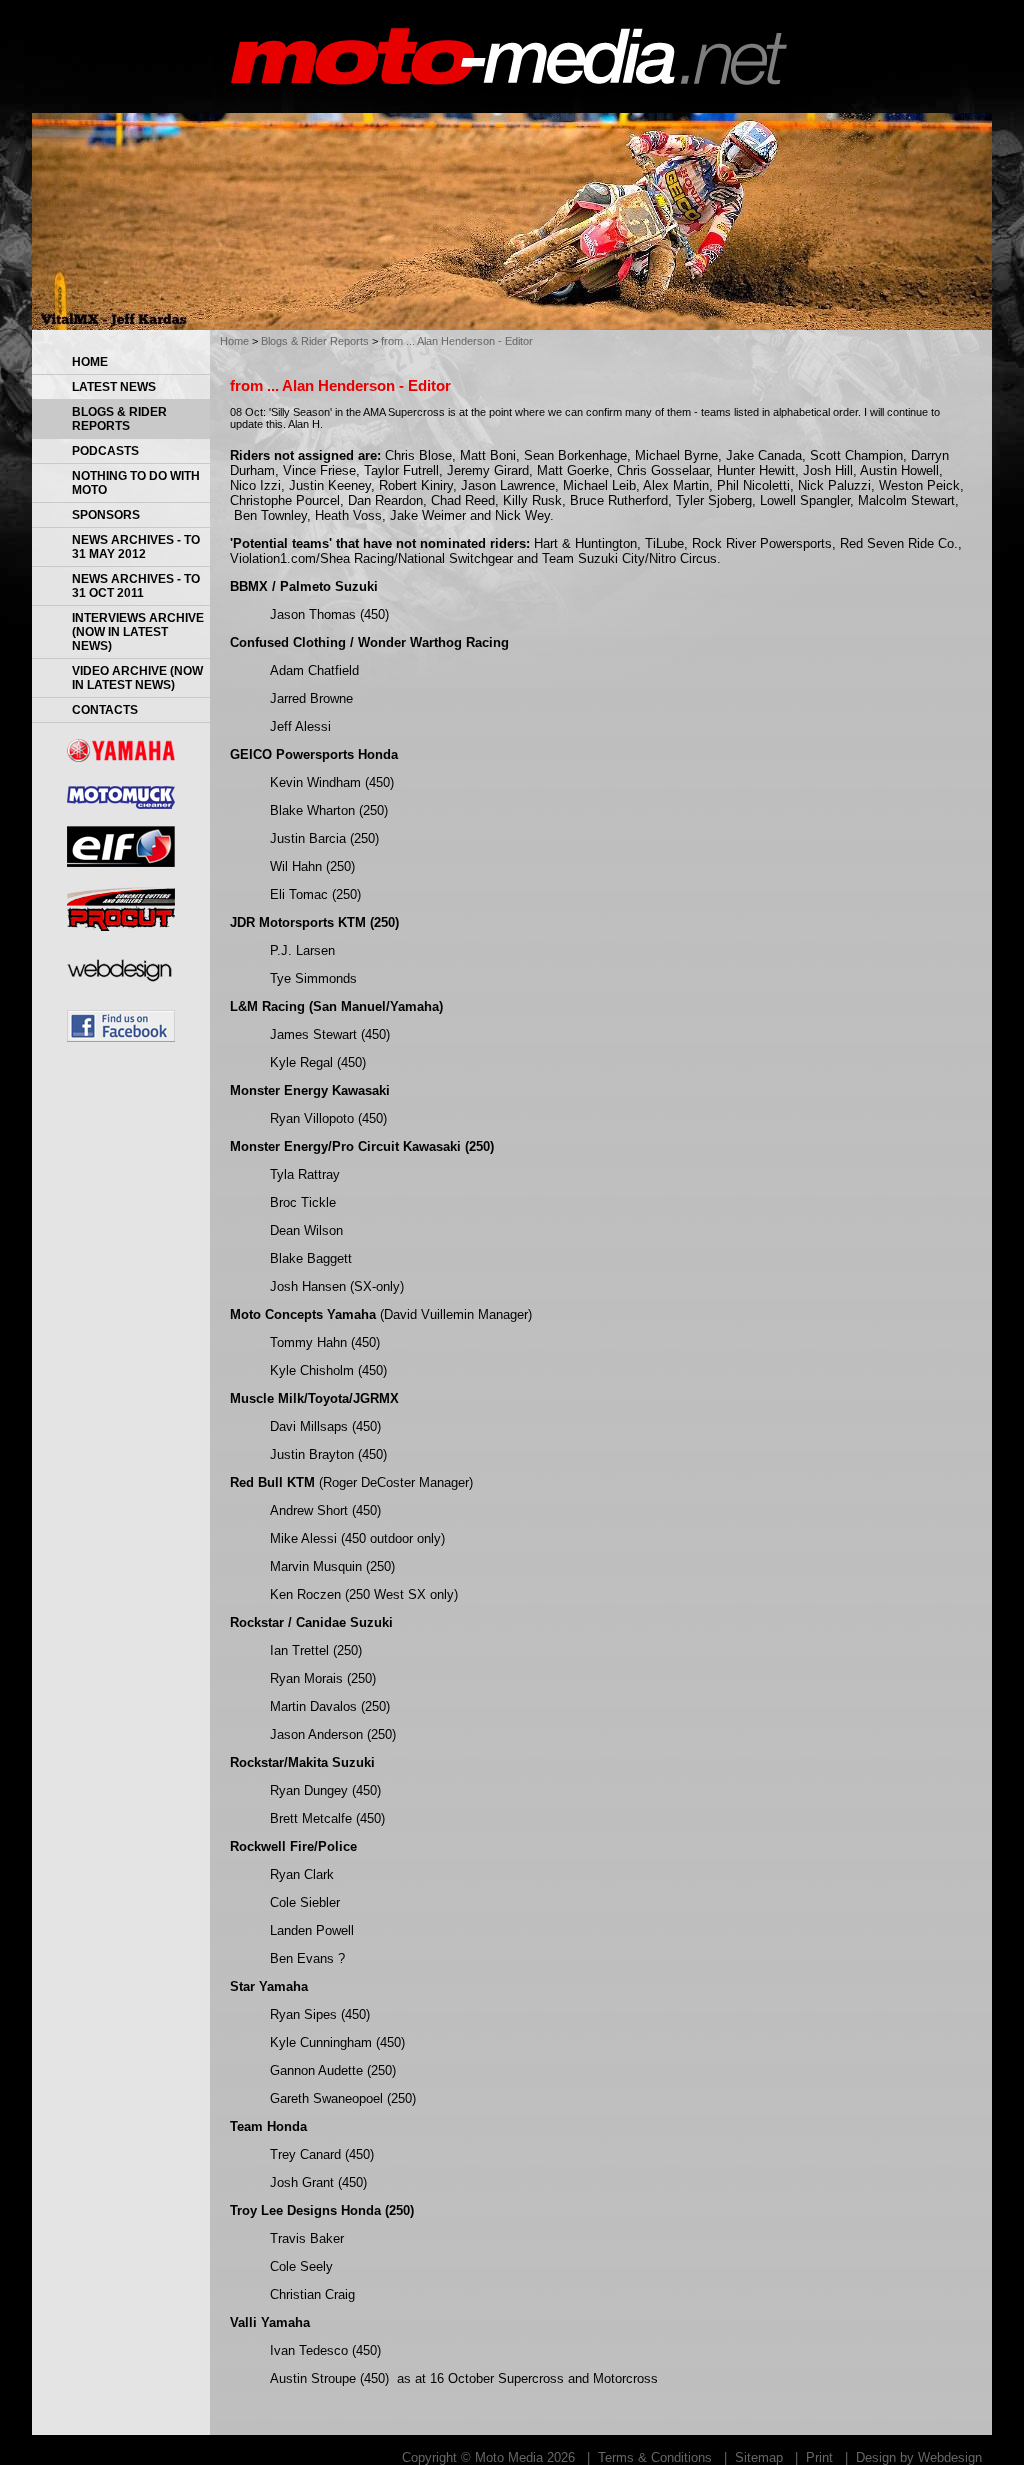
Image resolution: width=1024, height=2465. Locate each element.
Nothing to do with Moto (136, 483)
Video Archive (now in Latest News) (137, 678)
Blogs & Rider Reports (119, 419)
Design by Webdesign (919, 2457)
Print (819, 2457)
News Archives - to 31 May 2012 (136, 547)
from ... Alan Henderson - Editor (457, 341)
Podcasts (105, 451)
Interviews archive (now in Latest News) (138, 632)
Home (90, 362)
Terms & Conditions (655, 2457)
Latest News (114, 387)
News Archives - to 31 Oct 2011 (136, 586)
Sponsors (106, 515)
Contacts (105, 710)
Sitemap (759, 2457)
